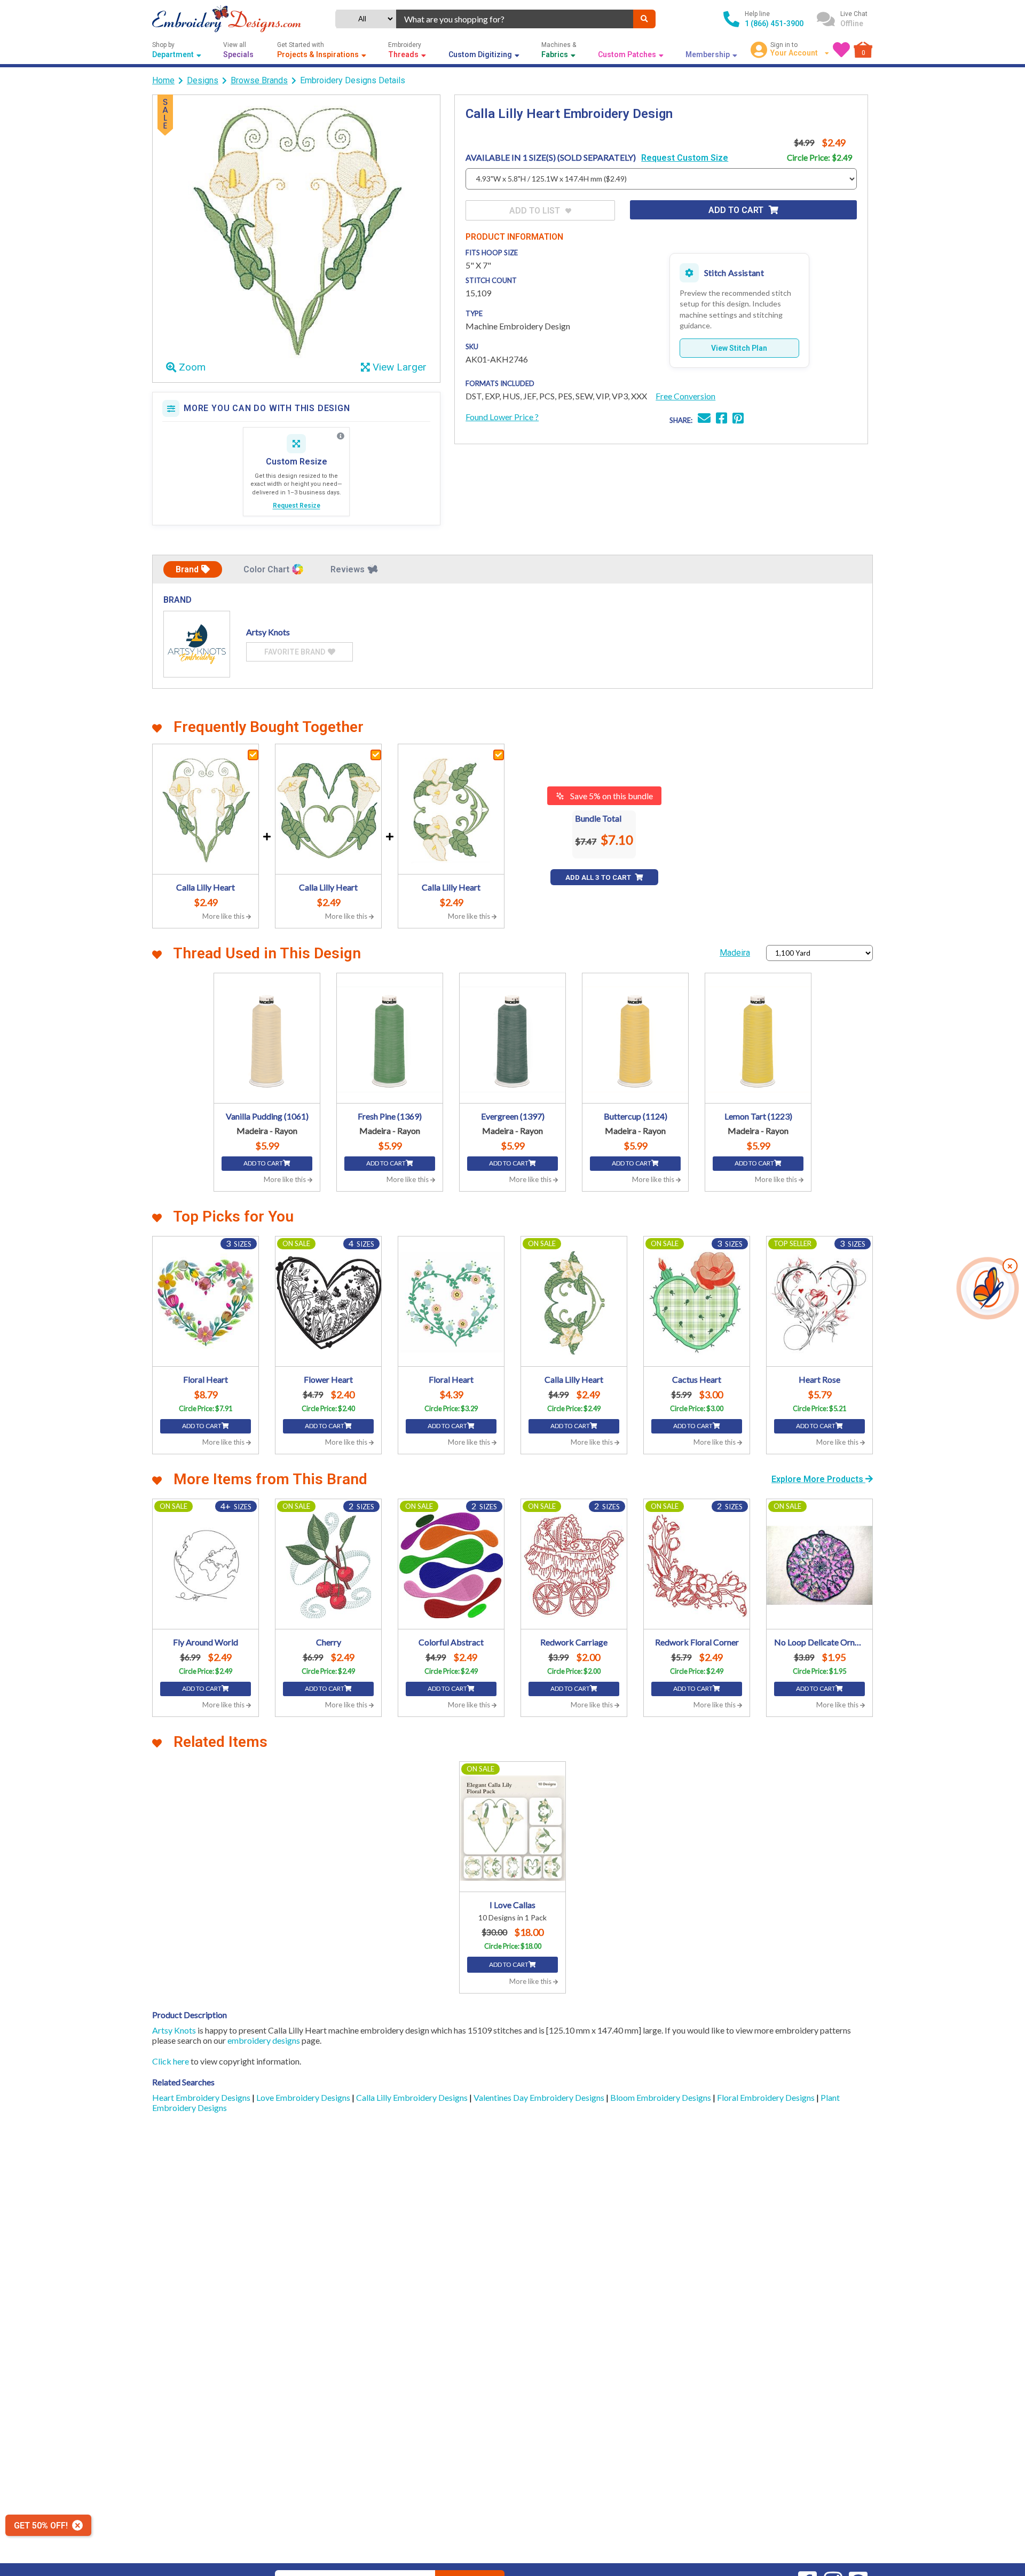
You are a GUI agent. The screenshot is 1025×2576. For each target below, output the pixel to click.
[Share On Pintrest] (738, 419)
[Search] (644, 19)
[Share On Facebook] (722, 419)
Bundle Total (598, 818)
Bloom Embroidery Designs (661, 2097)
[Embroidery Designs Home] (227, 19)
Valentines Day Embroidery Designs (540, 2097)
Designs (203, 80)
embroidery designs (264, 2040)
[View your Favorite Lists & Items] (841, 50)
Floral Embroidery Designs (767, 2097)
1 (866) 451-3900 (774, 23)
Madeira (735, 953)
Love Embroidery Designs (304, 2097)
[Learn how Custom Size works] (341, 436)
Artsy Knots (174, 2030)
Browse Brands (259, 80)
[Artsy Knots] (197, 644)
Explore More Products (818, 1479)
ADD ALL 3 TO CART (599, 877)
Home (163, 80)
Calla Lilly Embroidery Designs (413, 2097)
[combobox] (515, 19)
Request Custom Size (685, 158)
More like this (224, 916)
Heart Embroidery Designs (202, 2097)
